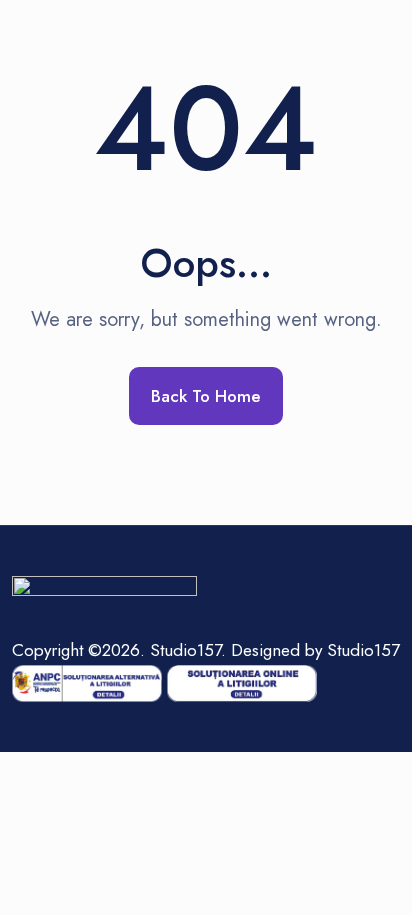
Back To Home (206, 396)
